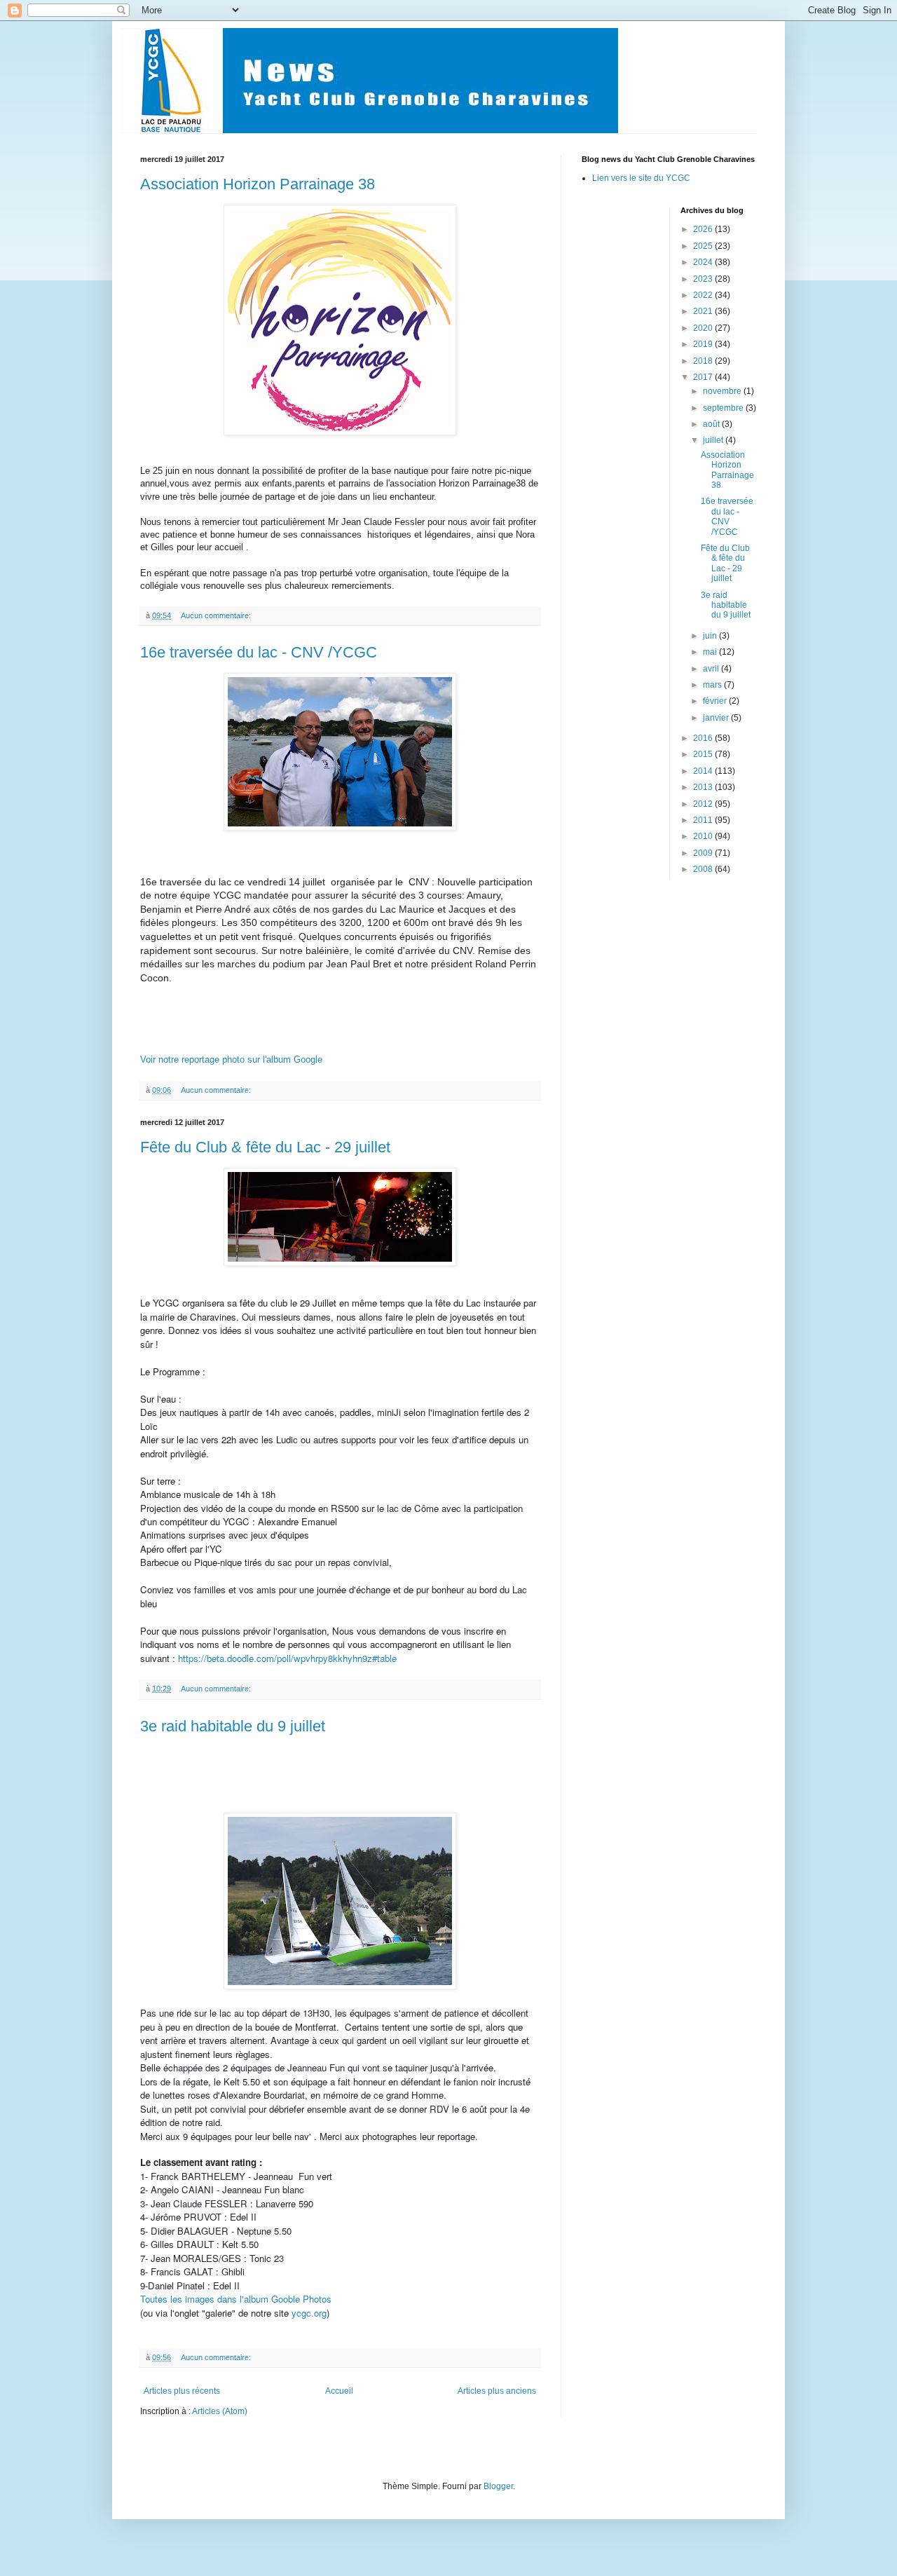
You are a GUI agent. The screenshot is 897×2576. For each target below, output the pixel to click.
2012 (704, 804)
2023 (704, 279)
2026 (704, 229)
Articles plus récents (182, 2391)
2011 (704, 820)
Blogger (498, 2486)
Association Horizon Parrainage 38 (258, 184)
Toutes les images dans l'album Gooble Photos (236, 2299)
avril (712, 669)
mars (713, 685)
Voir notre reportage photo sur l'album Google (233, 1059)
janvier (717, 718)
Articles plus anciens (497, 2391)
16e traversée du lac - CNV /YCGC (259, 652)
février (716, 701)
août (712, 424)
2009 (704, 853)
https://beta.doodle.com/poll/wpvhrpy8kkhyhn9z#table (287, 1658)
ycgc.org (309, 2313)
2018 (704, 361)
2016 (704, 738)
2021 (704, 311)
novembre (723, 391)
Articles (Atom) (220, 2411)
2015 (704, 754)
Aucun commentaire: (217, 615)
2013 (704, 787)
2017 (704, 377)
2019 (704, 344)
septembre (724, 408)
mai (711, 652)
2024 (704, 262)
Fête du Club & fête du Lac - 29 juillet (265, 1147)
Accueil (339, 2391)
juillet (714, 440)
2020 (704, 328)
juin (711, 636)
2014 (704, 771)
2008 (704, 869)
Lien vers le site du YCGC (641, 178)
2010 (704, 836)
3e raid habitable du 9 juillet (233, 1726)
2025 (704, 246)
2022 (704, 295)
